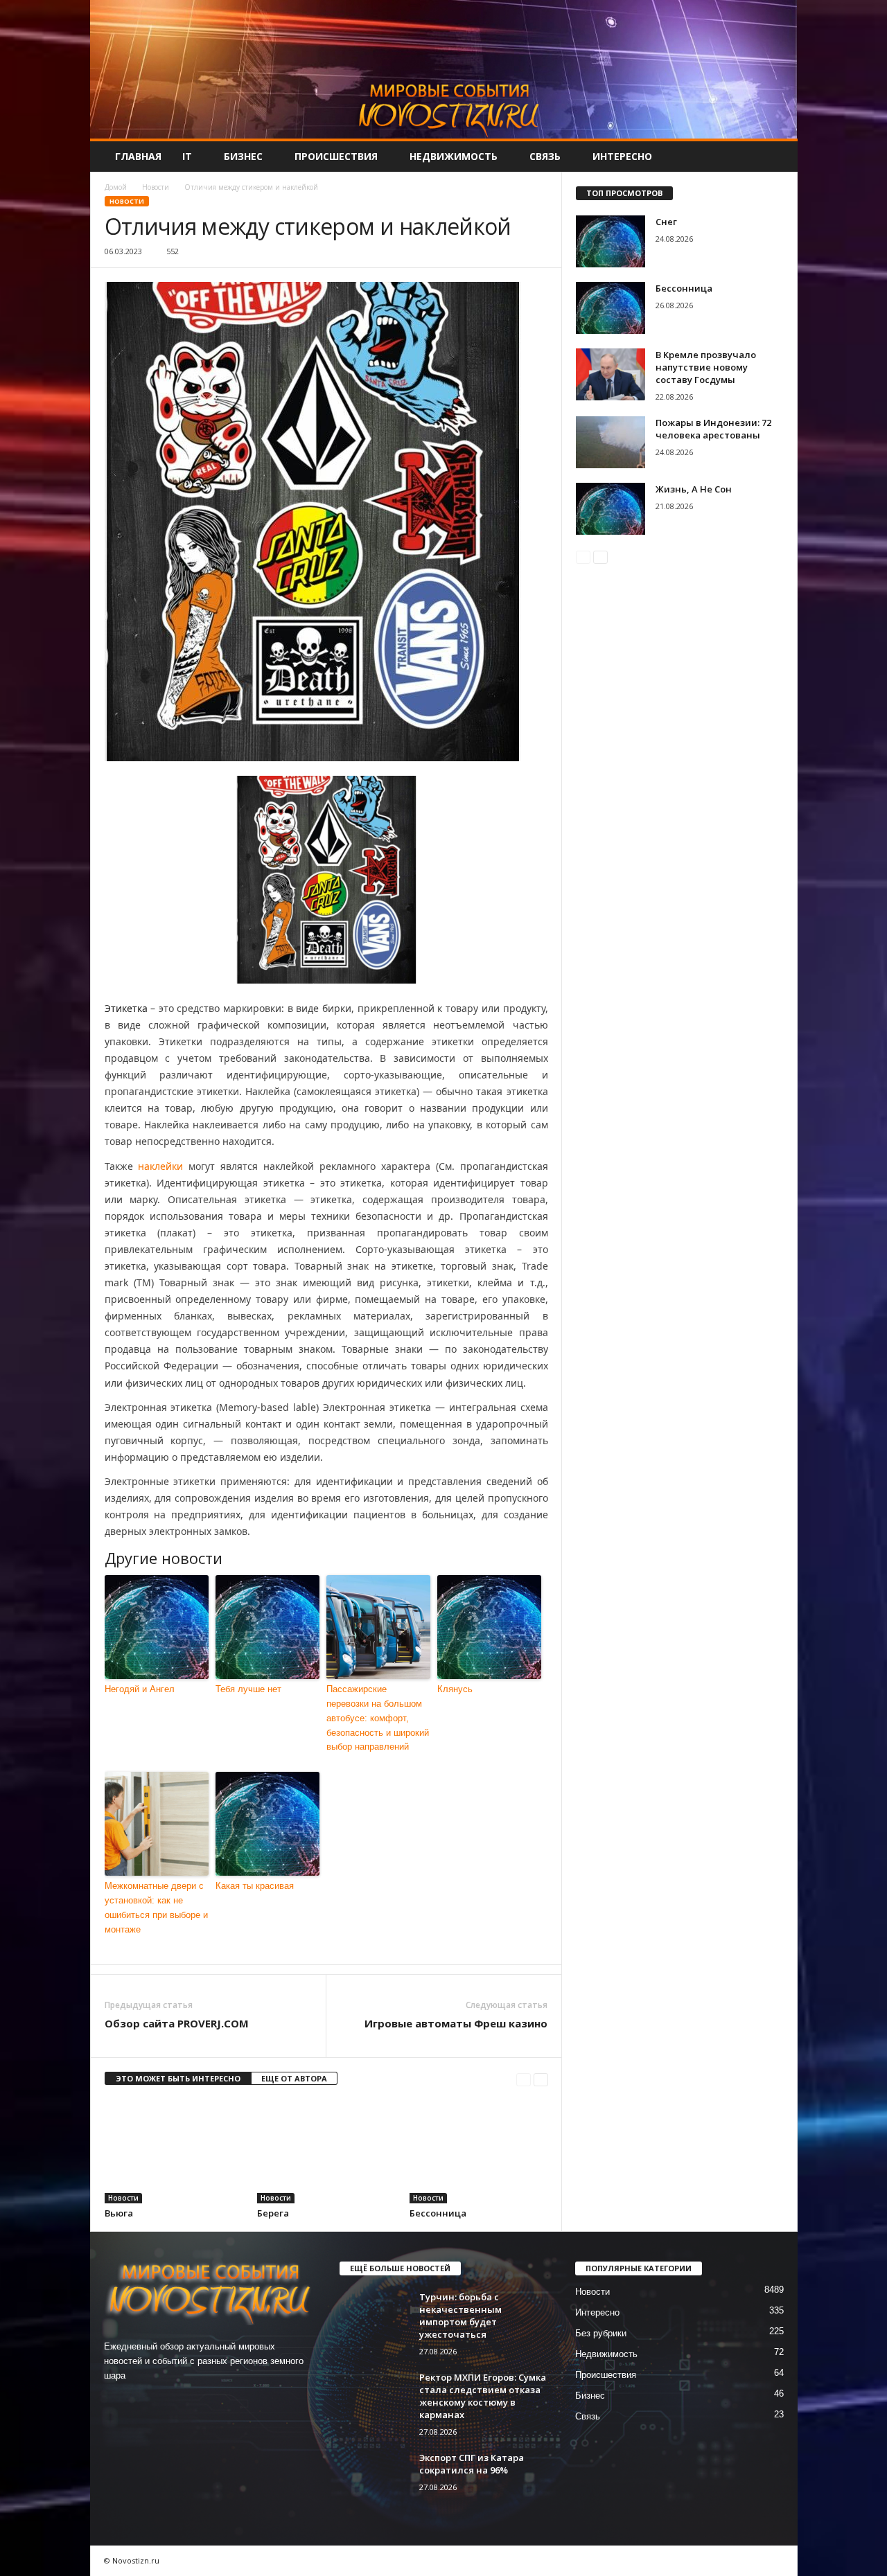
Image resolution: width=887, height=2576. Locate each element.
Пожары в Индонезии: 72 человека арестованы (713, 429)
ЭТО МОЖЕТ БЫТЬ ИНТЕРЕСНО (178, 2078)
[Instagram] (147, 2402)
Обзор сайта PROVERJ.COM (177, 2023)
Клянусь (455, 1689)
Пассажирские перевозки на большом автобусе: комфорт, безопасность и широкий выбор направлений (378, 1718)
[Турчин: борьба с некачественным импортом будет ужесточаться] (374, 2317)
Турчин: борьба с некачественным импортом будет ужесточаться (460, 2316)
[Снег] (611, 241)
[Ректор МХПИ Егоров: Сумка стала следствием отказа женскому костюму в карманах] (374, 2397)
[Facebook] (118, 2402)
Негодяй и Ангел (140, 1689)
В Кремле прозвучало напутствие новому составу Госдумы (706, 367)
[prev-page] (524, 2079)
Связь (545, 156)
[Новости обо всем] (444, 69)
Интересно (622, 156)
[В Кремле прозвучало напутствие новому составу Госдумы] (611, 374)
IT (187, 156)
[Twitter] (175, 2402)
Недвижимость (454, 156)
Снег (666, 222)
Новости (156, 187)
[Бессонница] (479, 2151)
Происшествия (336, 156)
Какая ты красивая (255, 1886)
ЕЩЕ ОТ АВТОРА (294, 2078)
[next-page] (541, 2079)
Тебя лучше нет (248, 1689)
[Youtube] (202, 2402)
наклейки (160, 1166)
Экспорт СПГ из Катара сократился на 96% (472, 2464)
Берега (273, 2213)
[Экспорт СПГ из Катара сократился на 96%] (374, 2477)
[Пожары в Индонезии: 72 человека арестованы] (611, 442)
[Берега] (326, 2151)
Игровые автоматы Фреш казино (456, 2023)
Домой (116, 187)
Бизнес (243, 156)
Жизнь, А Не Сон (694, 489)
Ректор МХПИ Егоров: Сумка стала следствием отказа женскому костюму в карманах (483, 2396)
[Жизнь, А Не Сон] (611, 509)
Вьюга (119, 2213)
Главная (138, 156)
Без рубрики (601, 2333)
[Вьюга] (174, 2151)
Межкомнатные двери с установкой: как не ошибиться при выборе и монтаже (156, 1907)
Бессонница (438, 2213)
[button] (777, 157)
